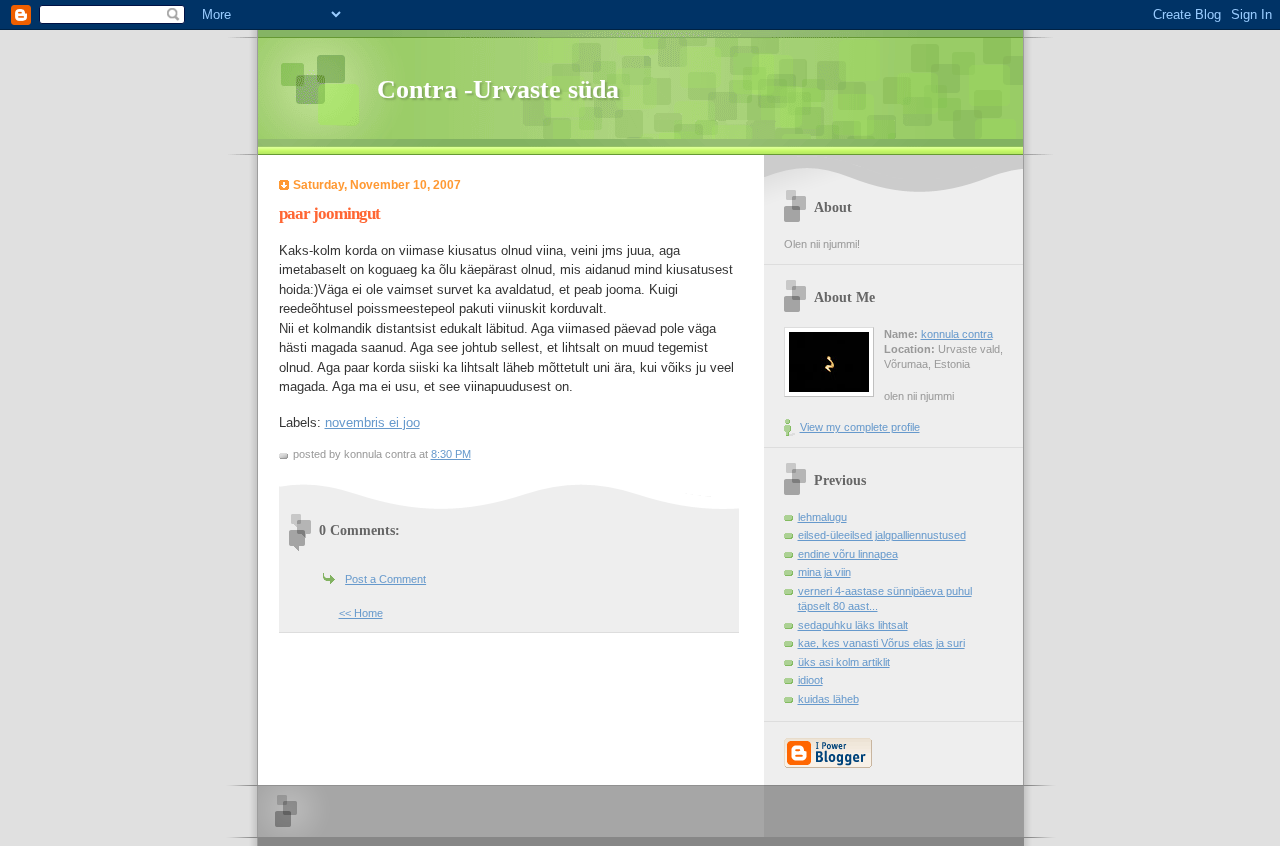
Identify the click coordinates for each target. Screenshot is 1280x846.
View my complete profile (860, 427)
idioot (810, 680)
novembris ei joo (372, 422)
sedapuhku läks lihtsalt (853, 625)
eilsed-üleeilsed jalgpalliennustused (882, 535)
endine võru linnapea (848, 554)
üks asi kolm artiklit (844, 662)
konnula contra (957, 334)
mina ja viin (824, 572)
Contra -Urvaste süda (498, 89)
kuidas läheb (828, 699)
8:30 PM (451, 454)
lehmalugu (822, 517)
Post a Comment (385, 579)
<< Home (361, 613)
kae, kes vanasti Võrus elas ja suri (881, 643)
